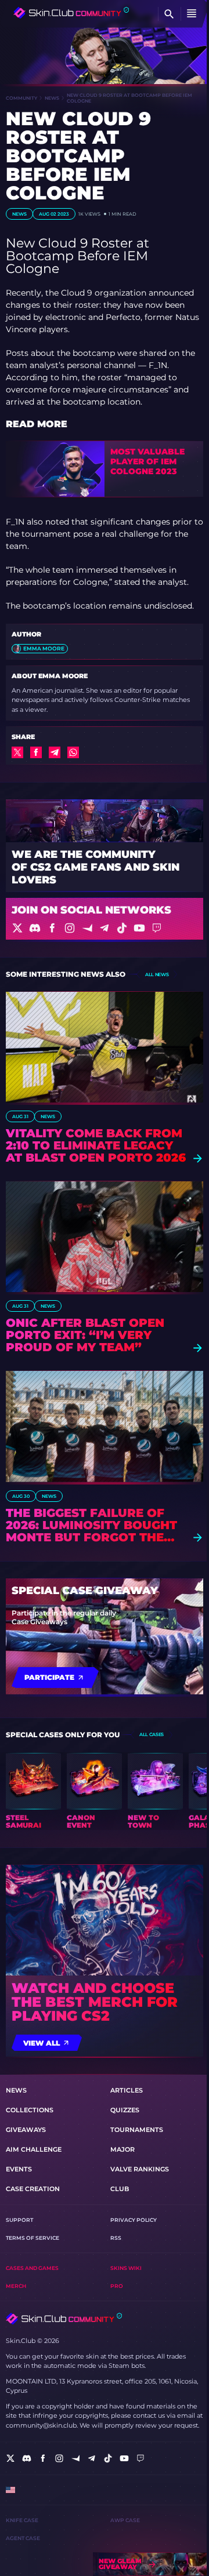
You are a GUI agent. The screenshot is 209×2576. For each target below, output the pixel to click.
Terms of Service (33, 2238)
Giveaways (26, 2130)
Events (19, 2169)
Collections (30, 2110)
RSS (116, 2238)
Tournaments (137, 2130)
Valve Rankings (140, 2169)
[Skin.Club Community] (71, 13)
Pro (117, 2286)
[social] (10, 2458)
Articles (127, 2090)
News (52, 98)
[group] (33, 1791)
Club (120, 2189)
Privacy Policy (134, 2220)
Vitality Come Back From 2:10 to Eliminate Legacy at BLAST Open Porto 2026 (96, 1146)
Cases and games (32, 2268)
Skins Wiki (126, 2268)
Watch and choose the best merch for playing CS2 (95, 2002)
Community (21, 98)
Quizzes (125, 2110)
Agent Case (23, 2538)
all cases (152, 1734)
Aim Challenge (34, 2149)
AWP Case (125, 2520)
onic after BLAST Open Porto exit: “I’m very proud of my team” (85, 1335)
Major (122, 2149)
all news (157, 974)
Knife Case (22, 2520)
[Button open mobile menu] (192, 14)
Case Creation (33, 2189)
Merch (16, 2286)
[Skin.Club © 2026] (64, 2319)
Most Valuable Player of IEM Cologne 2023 (147, 461)
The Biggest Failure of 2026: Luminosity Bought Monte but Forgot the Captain (91, 1525)
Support (19, 2220)
